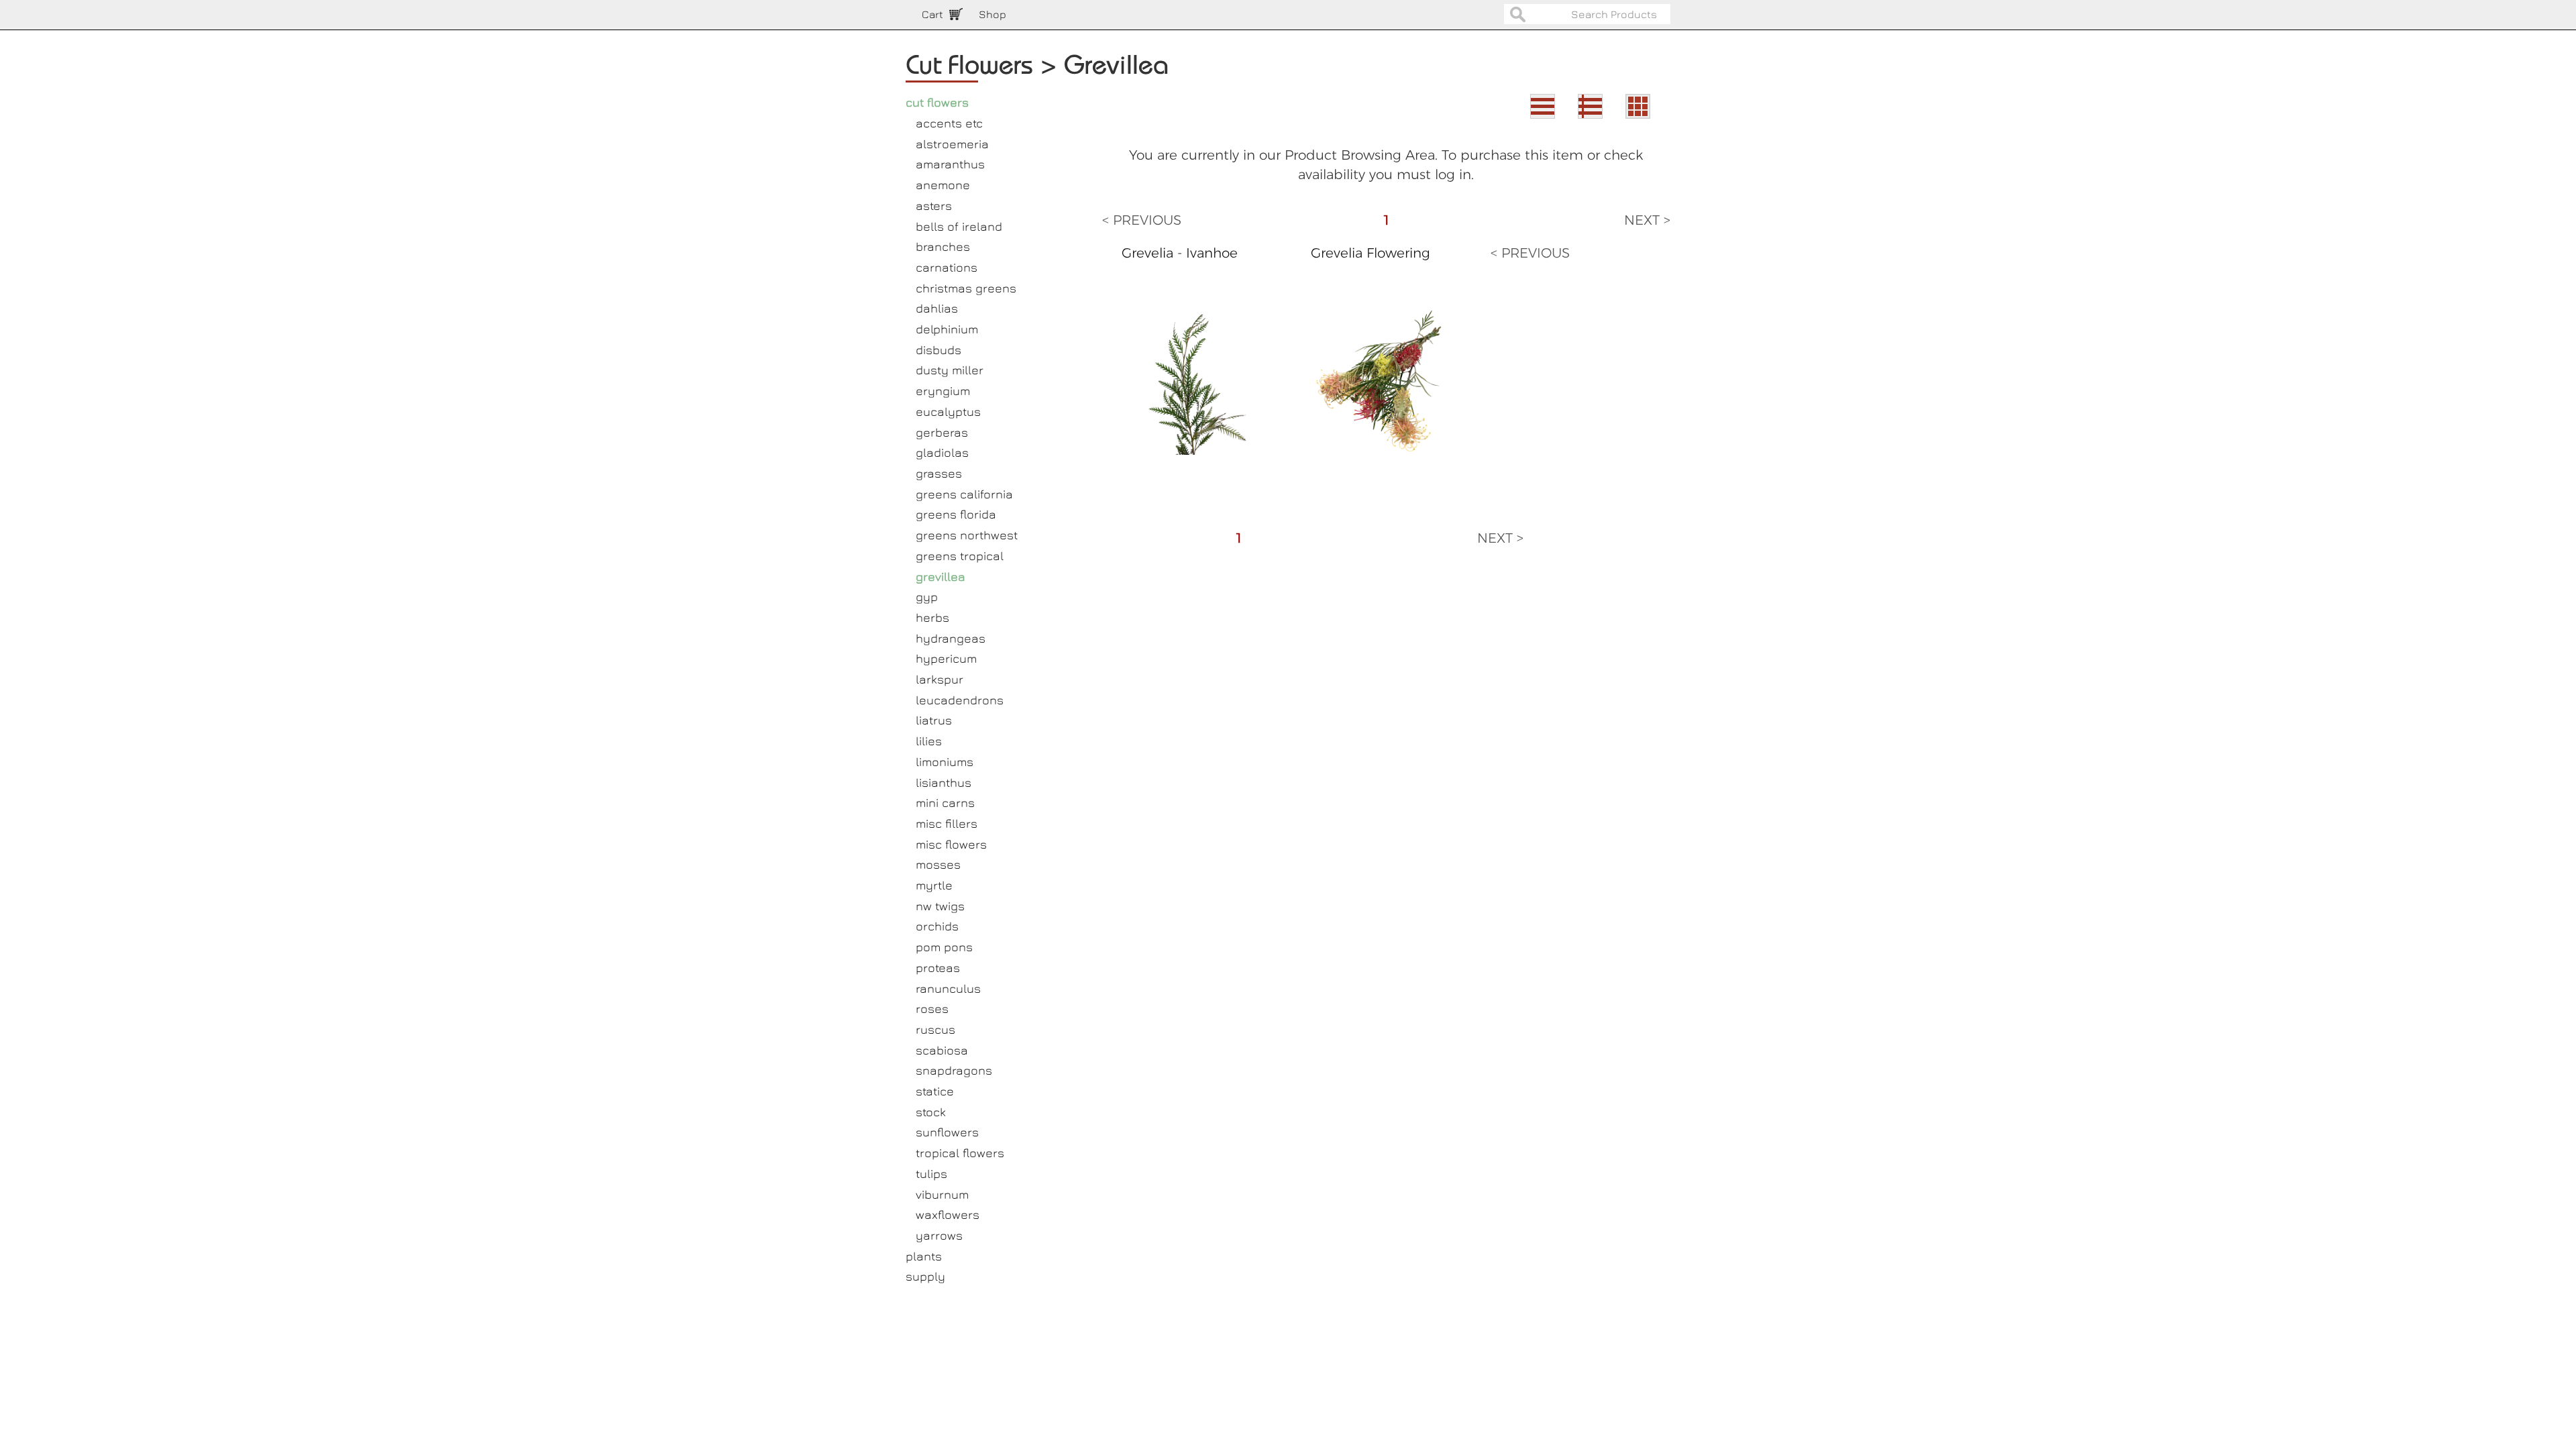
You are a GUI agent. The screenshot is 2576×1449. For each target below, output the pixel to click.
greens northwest (967, 535)
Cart (932, 14)
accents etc (949, 123)
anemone (943, 185)
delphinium (947, 329)
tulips (931, 1174)
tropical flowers (960, 1153)
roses (932, 1009)
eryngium (943, 391)
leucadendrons (960, 700)
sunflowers (947, 1132)
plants (924, 1256)
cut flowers (937, 102)
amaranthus (950, 164)
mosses (938, 864)
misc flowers (951, 844)
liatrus (934, 720)
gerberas (942, 432)
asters (934, 206)
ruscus (935, 1029)
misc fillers (947, 823)
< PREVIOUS (1142, 220)
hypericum (946, 658)
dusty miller (950, 370)
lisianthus (944, 783)
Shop (992, 14)
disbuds (938, 350)
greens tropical (960, 556)
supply (925, 1276)
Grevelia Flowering (1371, 253)
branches (943, 247)
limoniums (945, 762)
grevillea (941, 577)
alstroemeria (952, 144)
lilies (929, 741)
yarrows (939, 1235)
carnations (947, 267)
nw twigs (940, 906)
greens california (964, 494)
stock (931, 1112)
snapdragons (954, 1070)
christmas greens (966, 288)
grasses (939, 473)
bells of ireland (959, 226)
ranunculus (948, 988)
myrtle (934, 885)
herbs (932, 618)
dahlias (937, 308)
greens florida (956, 514)
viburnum (942, 1194)
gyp (927, 597)
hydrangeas (951, 638)
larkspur (940, 679)
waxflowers (948, 1215)
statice (935, 1091)
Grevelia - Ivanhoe (1180, 253)
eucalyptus (948, 412)
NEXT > (1647, 220)
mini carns (945, 803)
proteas (938, 968)
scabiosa (942, 1050)
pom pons (944, 947)
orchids (937, 926)
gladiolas (942, 452)
